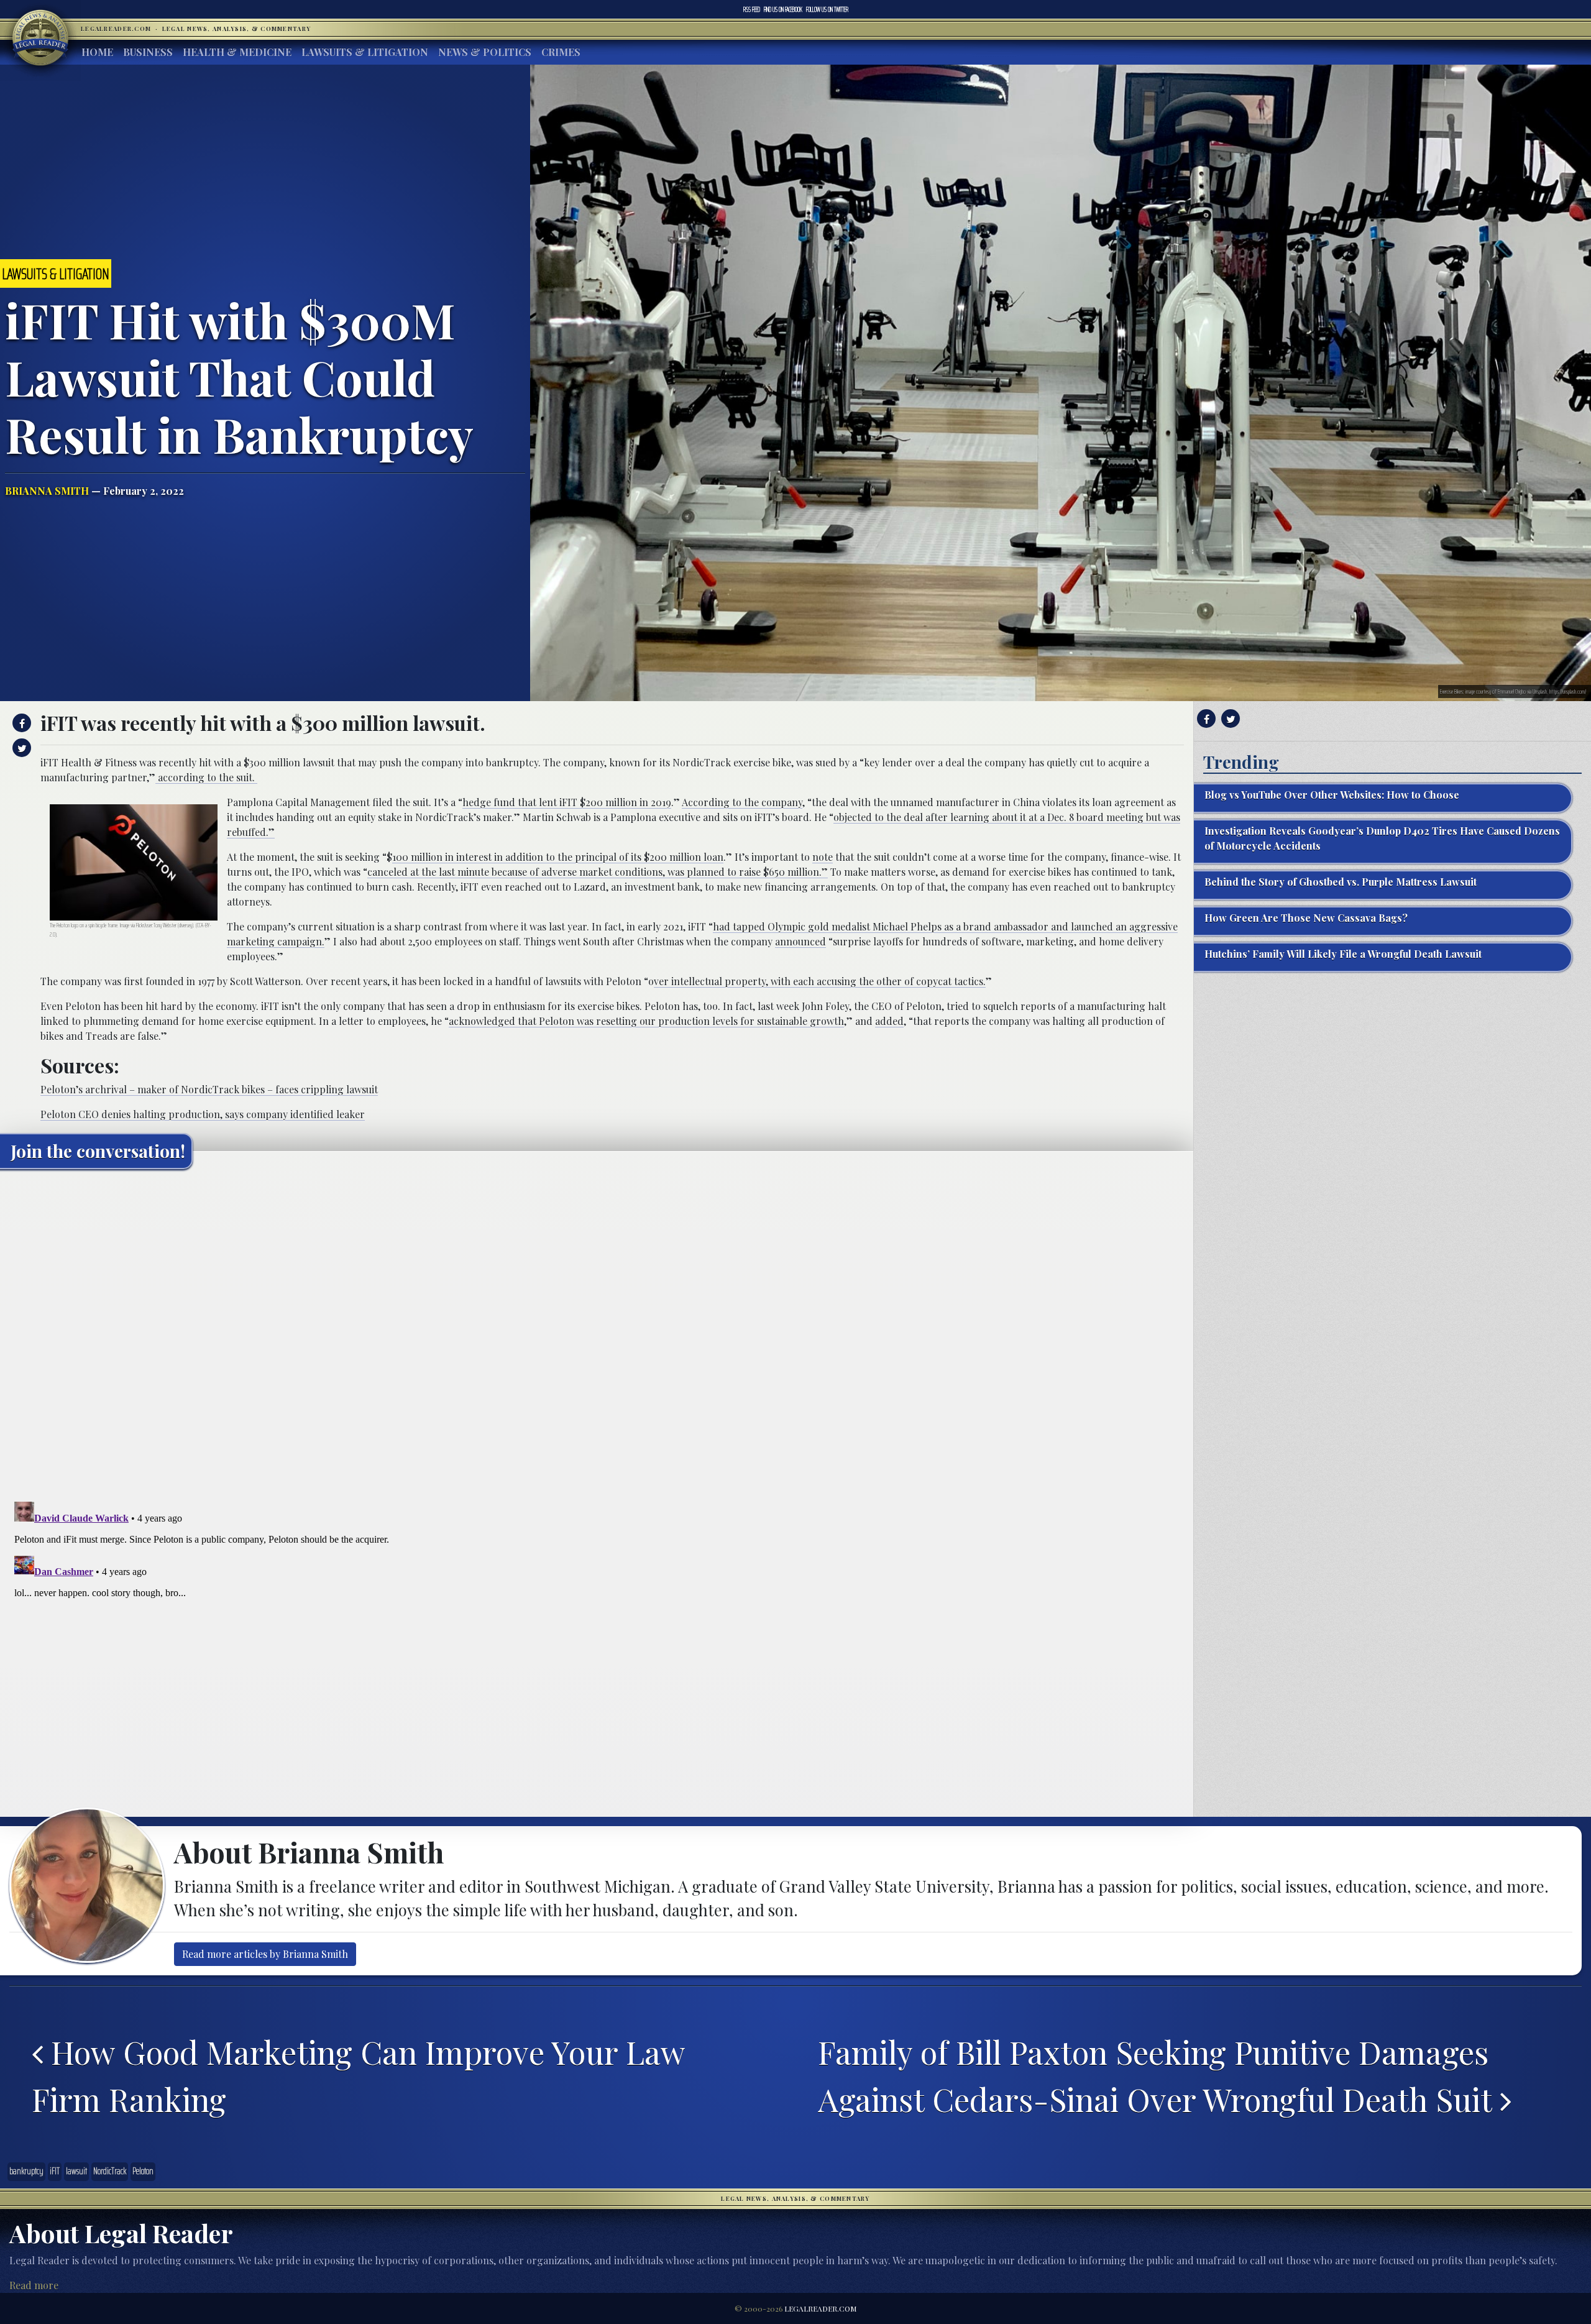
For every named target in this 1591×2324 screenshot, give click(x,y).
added (889, 1021)
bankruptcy (26, 2171)
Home (97, 52)
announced (800, 941)
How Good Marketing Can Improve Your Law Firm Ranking (358, 2076)
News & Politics (485, 52)
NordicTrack (110, 2171)
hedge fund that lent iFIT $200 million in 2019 (567, 802)
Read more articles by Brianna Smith (265, 1954)
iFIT (55, 2171)
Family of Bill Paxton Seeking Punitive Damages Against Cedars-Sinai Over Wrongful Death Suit (1159, 2076)
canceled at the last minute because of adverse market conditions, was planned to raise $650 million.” (598, 872)
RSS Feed (752, 9)
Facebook (783, 9)
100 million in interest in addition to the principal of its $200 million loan (558, 857)
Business (148, 52)
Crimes (561, 52)
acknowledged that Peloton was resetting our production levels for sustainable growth (646, 1021)
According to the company (742, 802)
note (823, 857)
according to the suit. (206, 777)
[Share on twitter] (20, 748)
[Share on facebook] (20, 723)
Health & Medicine (237, 52)
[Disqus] (597, 1334)
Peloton (143, 2171)
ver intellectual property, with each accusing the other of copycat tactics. (820, 981)
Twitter (827, 9)
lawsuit (76, 2171)
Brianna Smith (47, 491)
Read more (34, 2285)
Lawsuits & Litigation (365, 52)
